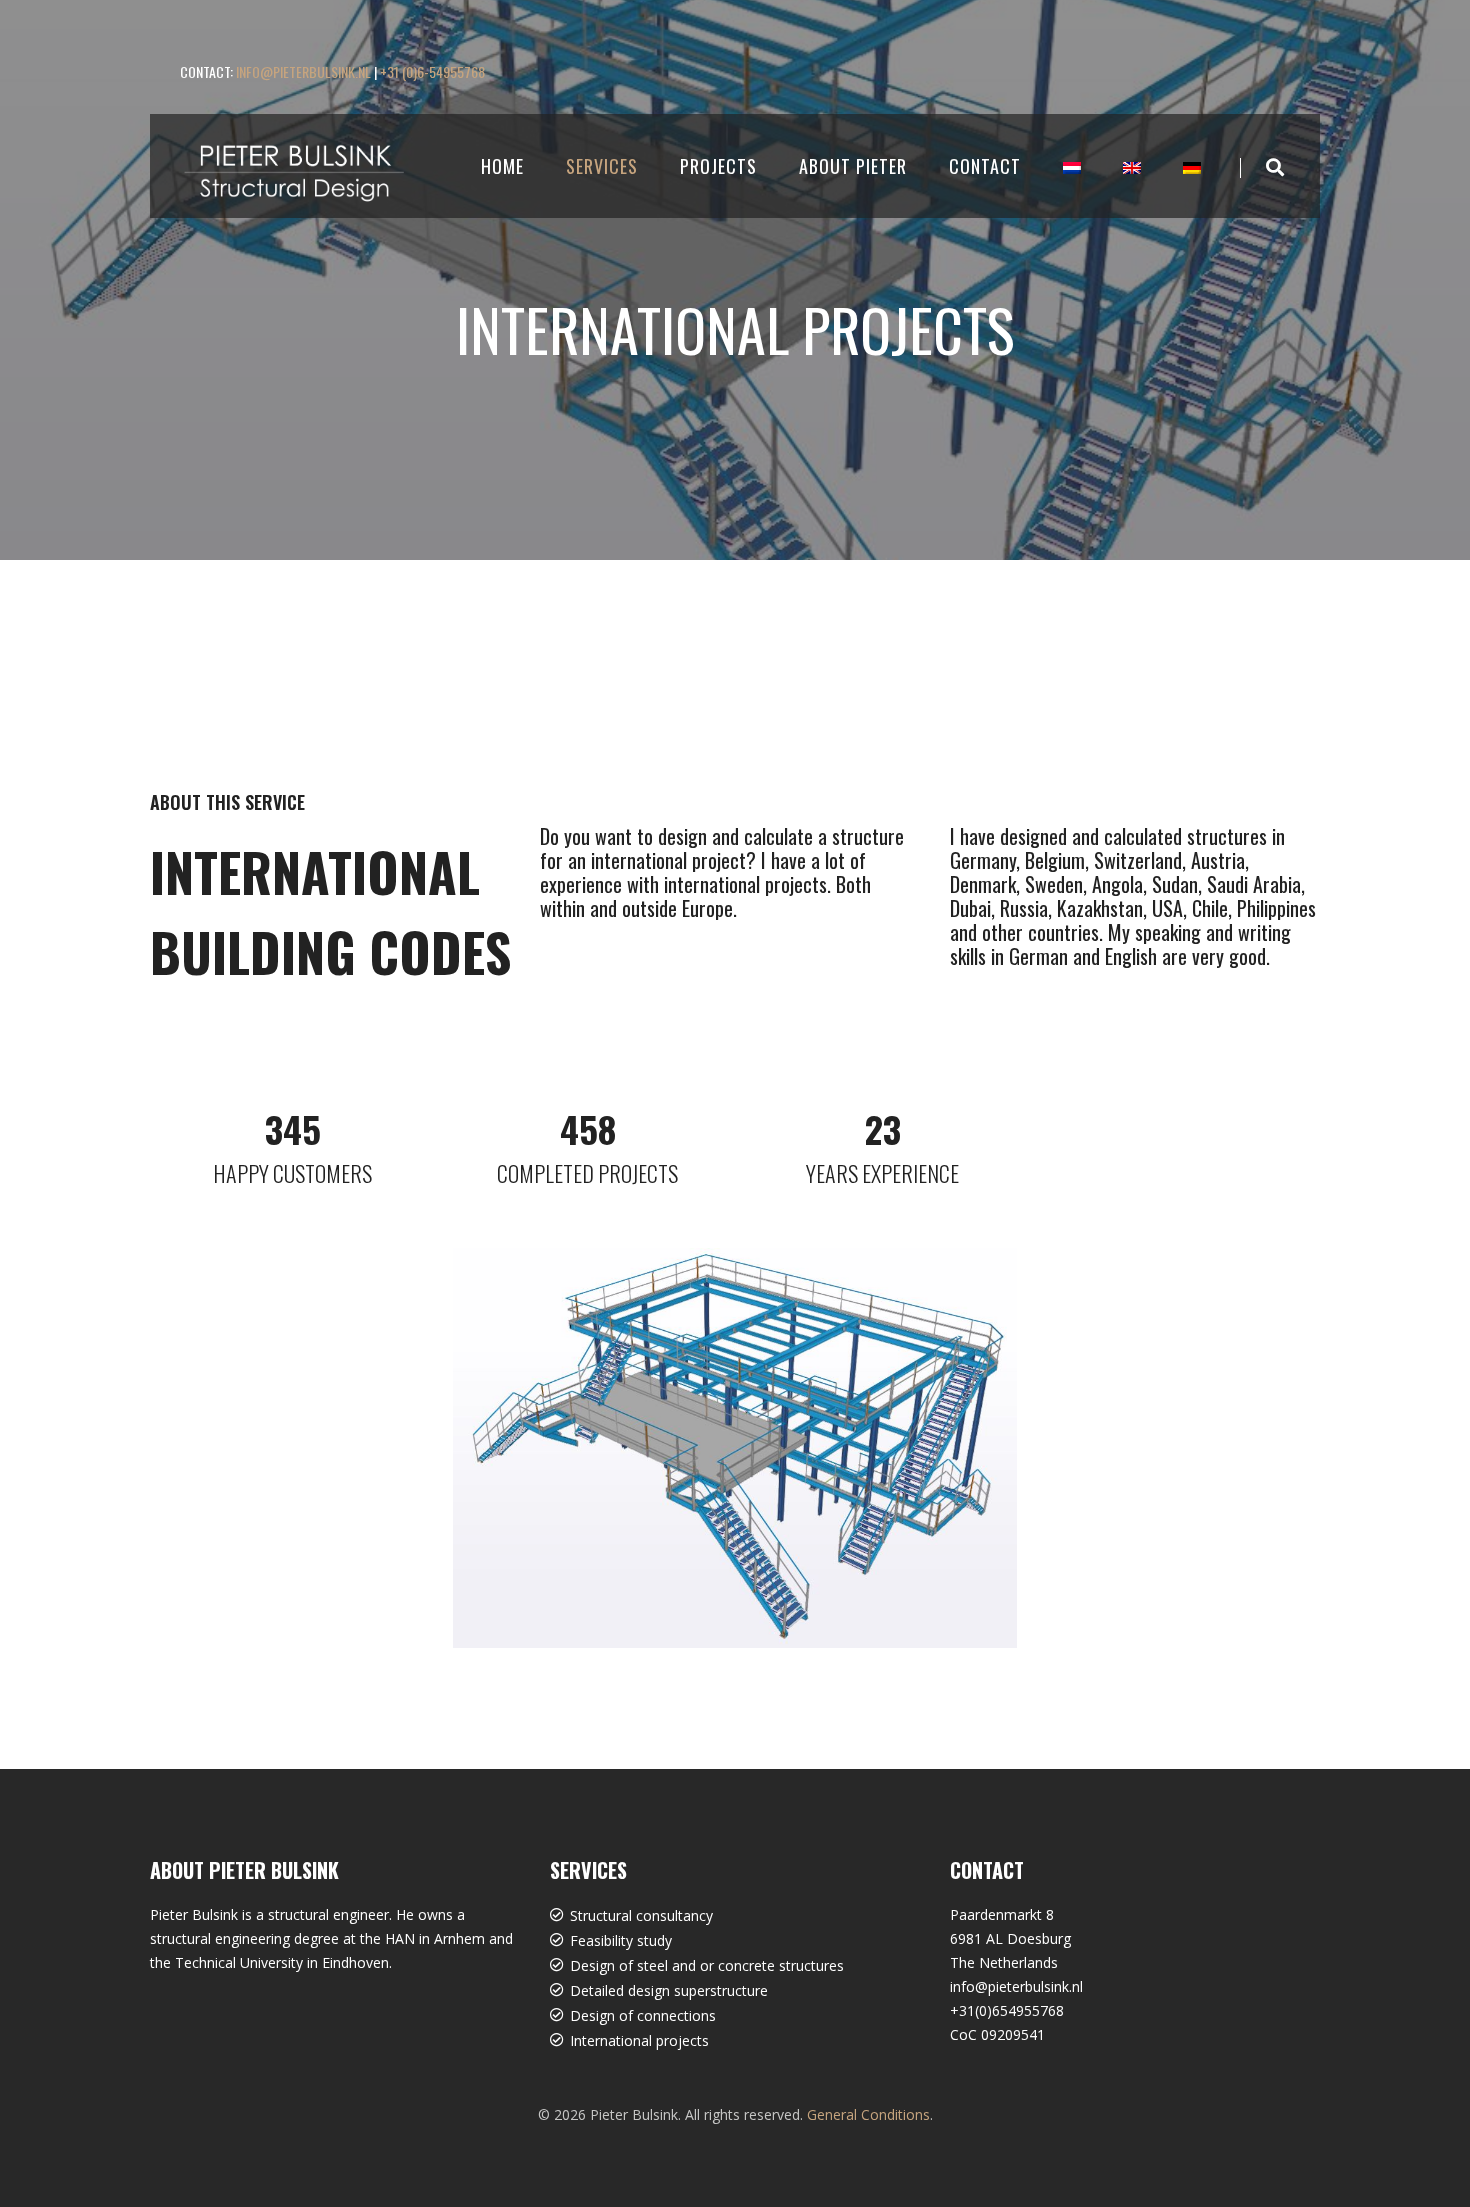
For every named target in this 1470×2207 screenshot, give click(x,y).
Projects (718, 166)
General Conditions (868, 2114)
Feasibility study (621, 1940)
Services (602, 166)
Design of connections (643, 2015)
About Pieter (853, 166)
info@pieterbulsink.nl (303, 71)
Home (502, 166)
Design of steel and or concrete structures (707, 1965)
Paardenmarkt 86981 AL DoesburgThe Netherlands (1010, 1938)
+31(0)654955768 (1007, 2010)
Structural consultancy (641, 1915)
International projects (639, 2040)
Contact (985, 166)
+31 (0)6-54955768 (432, 71)
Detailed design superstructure (669, 1990)
